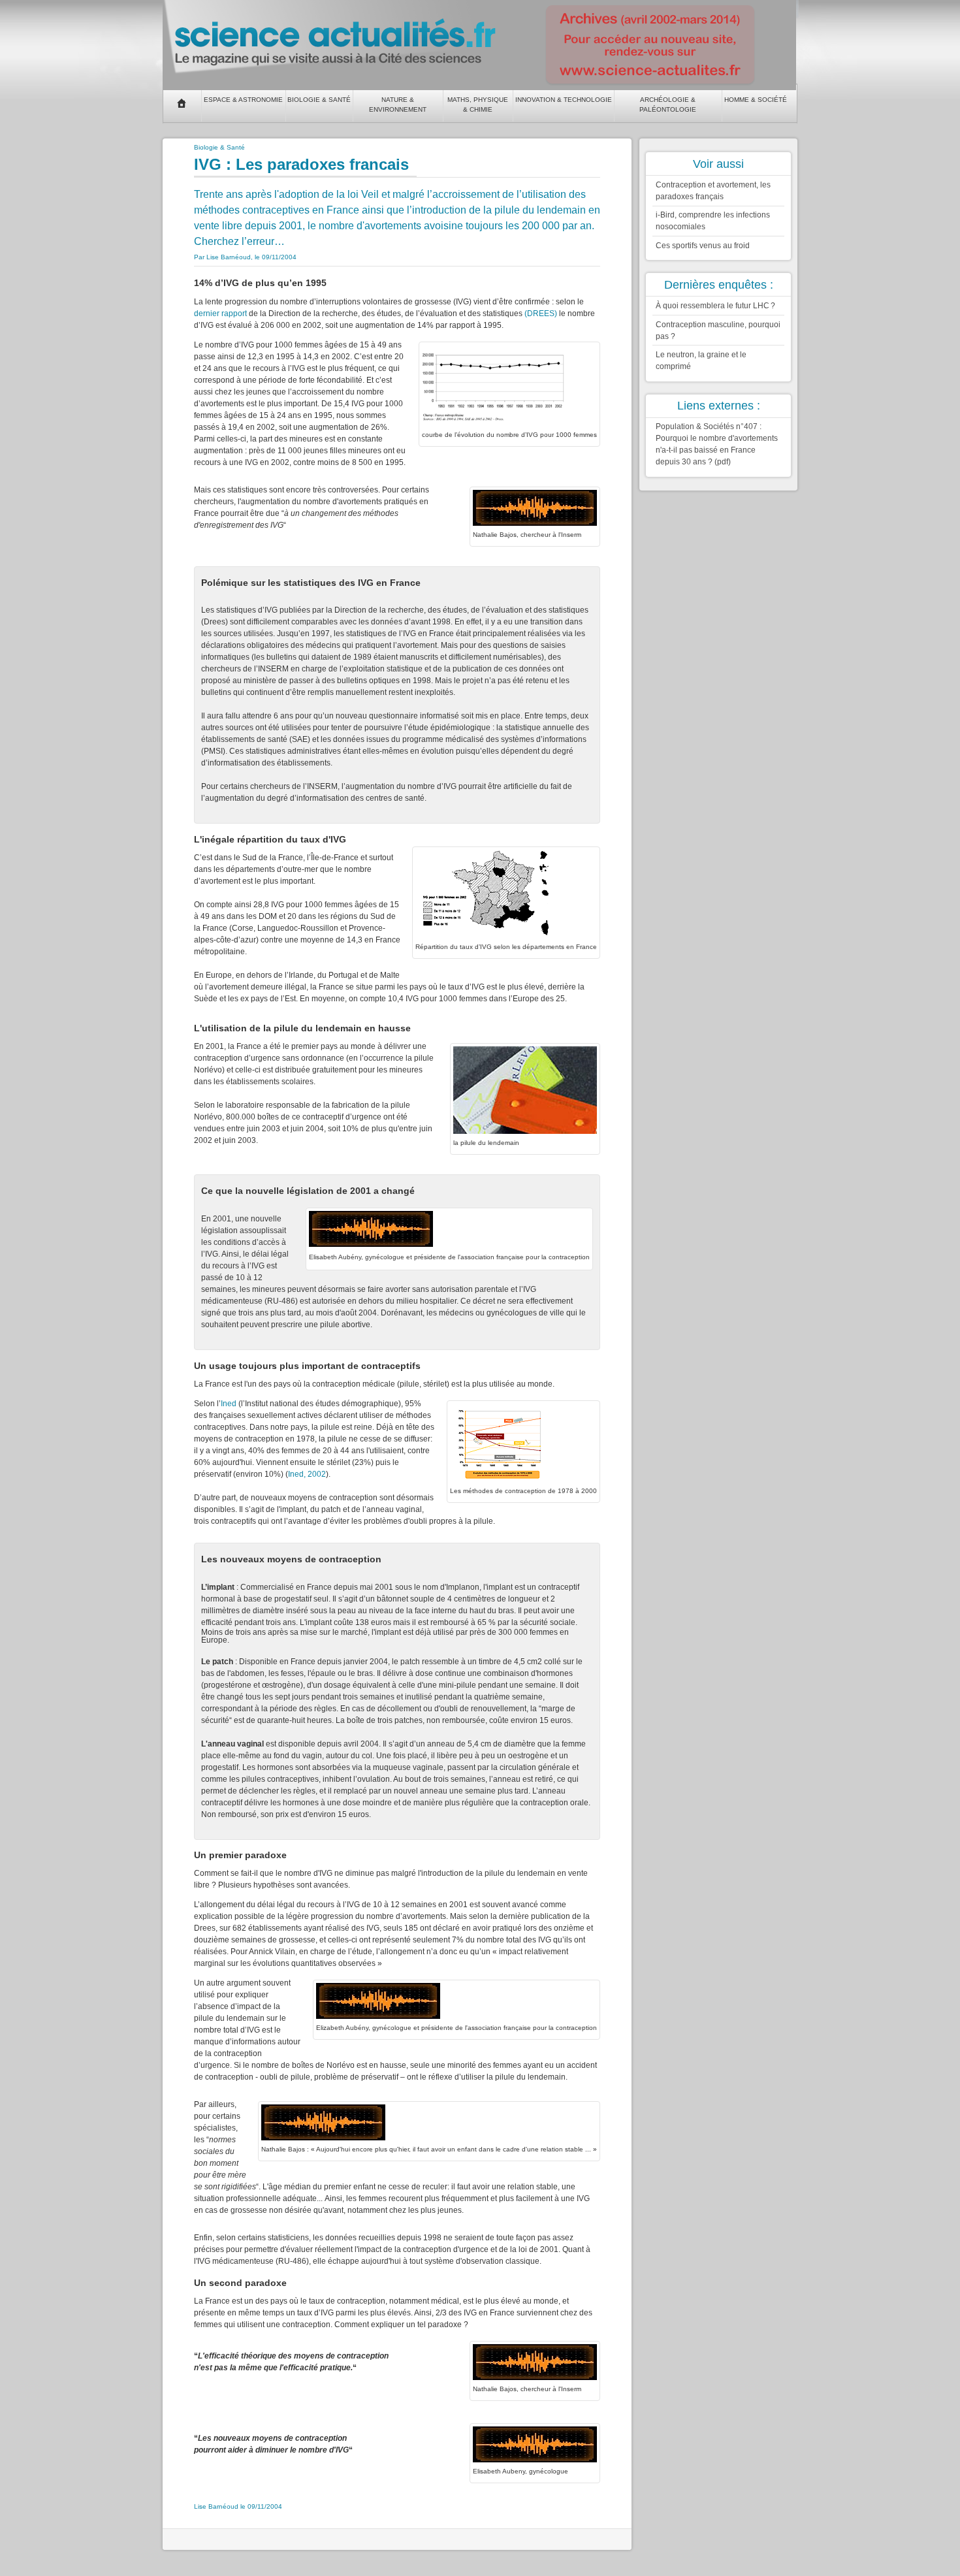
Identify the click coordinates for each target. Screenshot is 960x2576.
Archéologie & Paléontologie (668, 105)
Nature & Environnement (398, 105)
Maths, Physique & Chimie (478, 105)
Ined (229, 1404)
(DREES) (541, 314)
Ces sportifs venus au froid (703, 246)
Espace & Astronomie (243, 100)
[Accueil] (182, 103)
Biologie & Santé (319, 100)
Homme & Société (756, 100)
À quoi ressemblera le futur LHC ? (715, 306)
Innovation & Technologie (564, 100)
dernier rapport (220, 314)
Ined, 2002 (307, 1474)
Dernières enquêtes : (719, 285)
